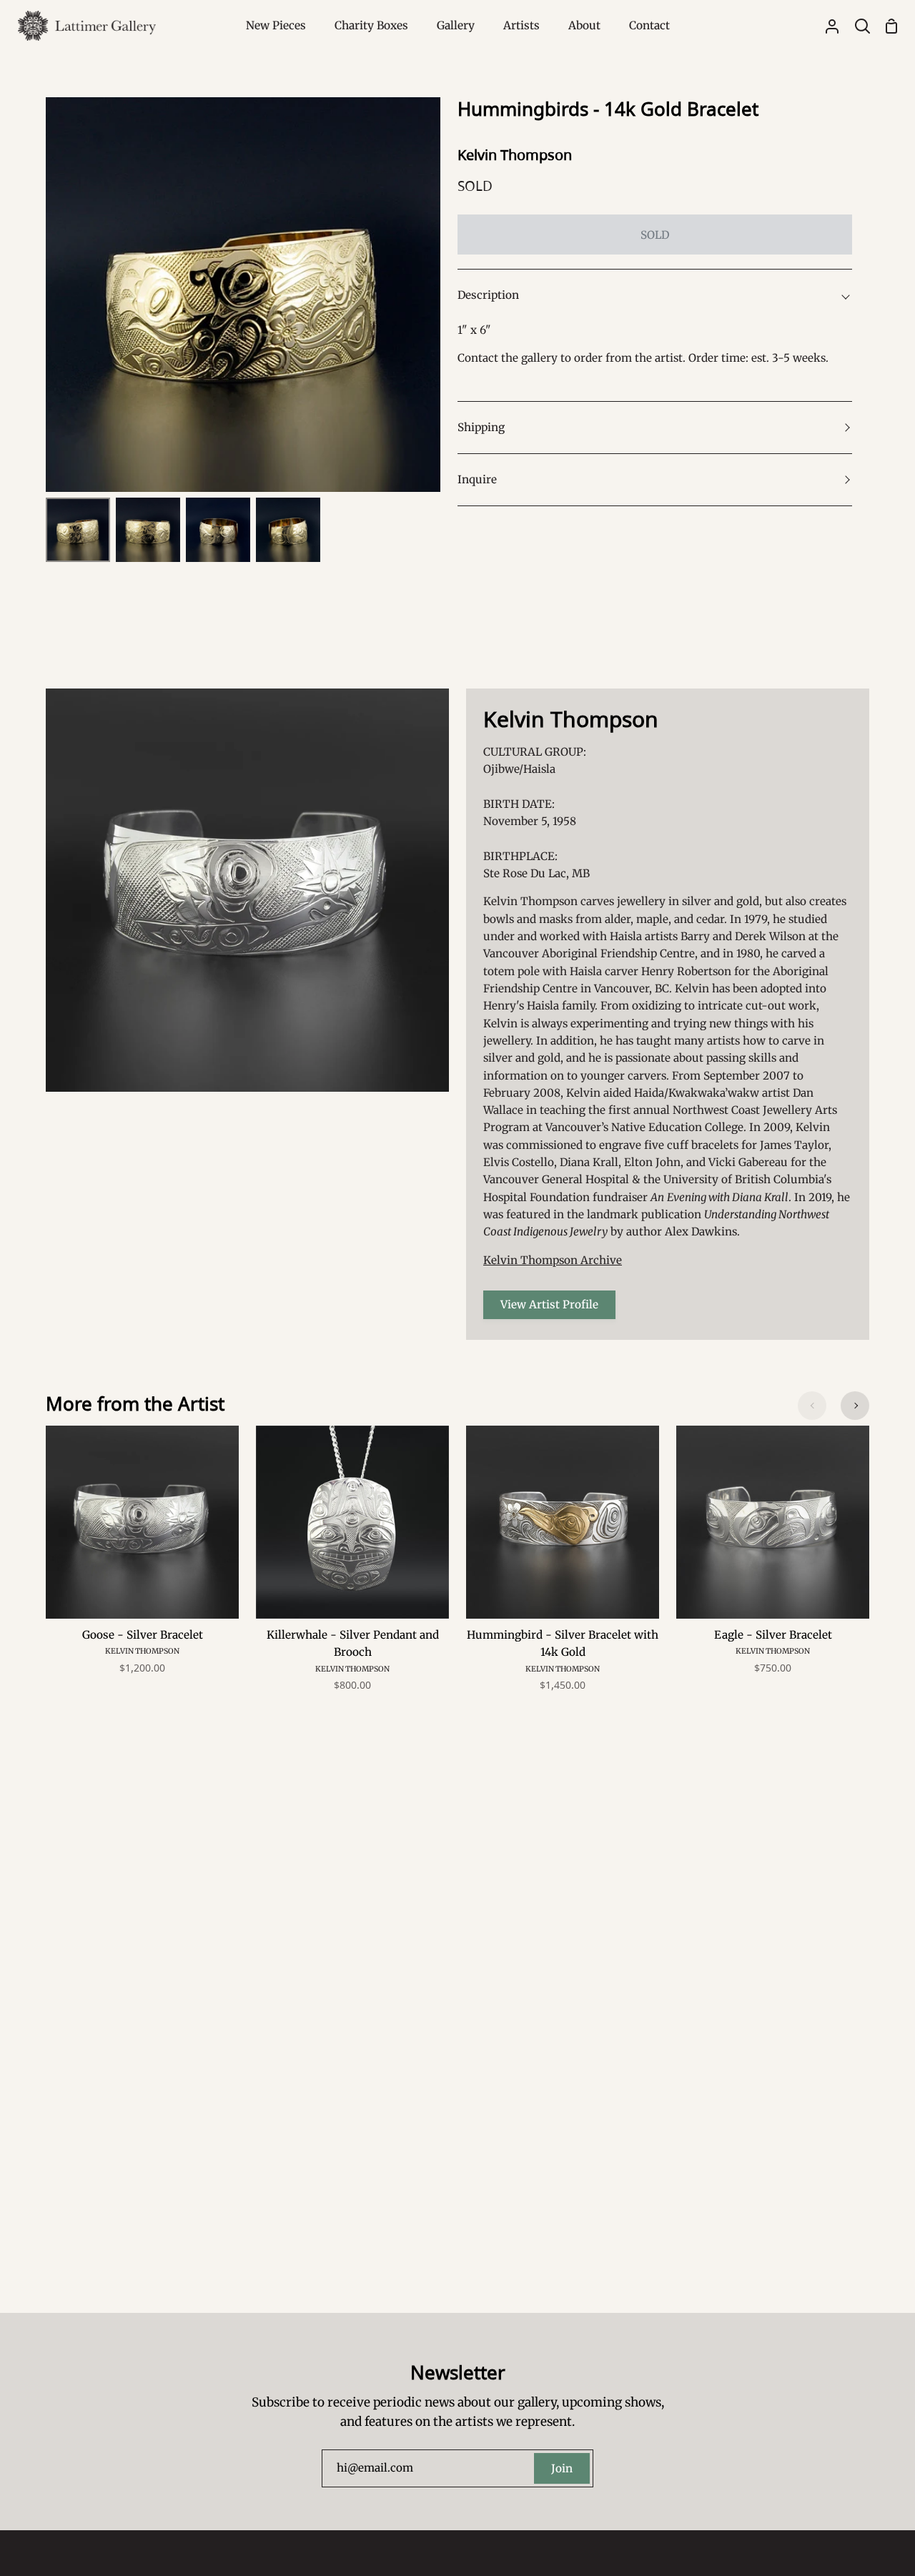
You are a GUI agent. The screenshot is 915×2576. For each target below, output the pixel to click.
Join (562, 2468)
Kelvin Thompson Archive (553, 1260)
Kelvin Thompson (515, 155)
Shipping (481, 427)
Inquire (477, 479)
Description (488, 295)
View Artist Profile (549, 1304)
